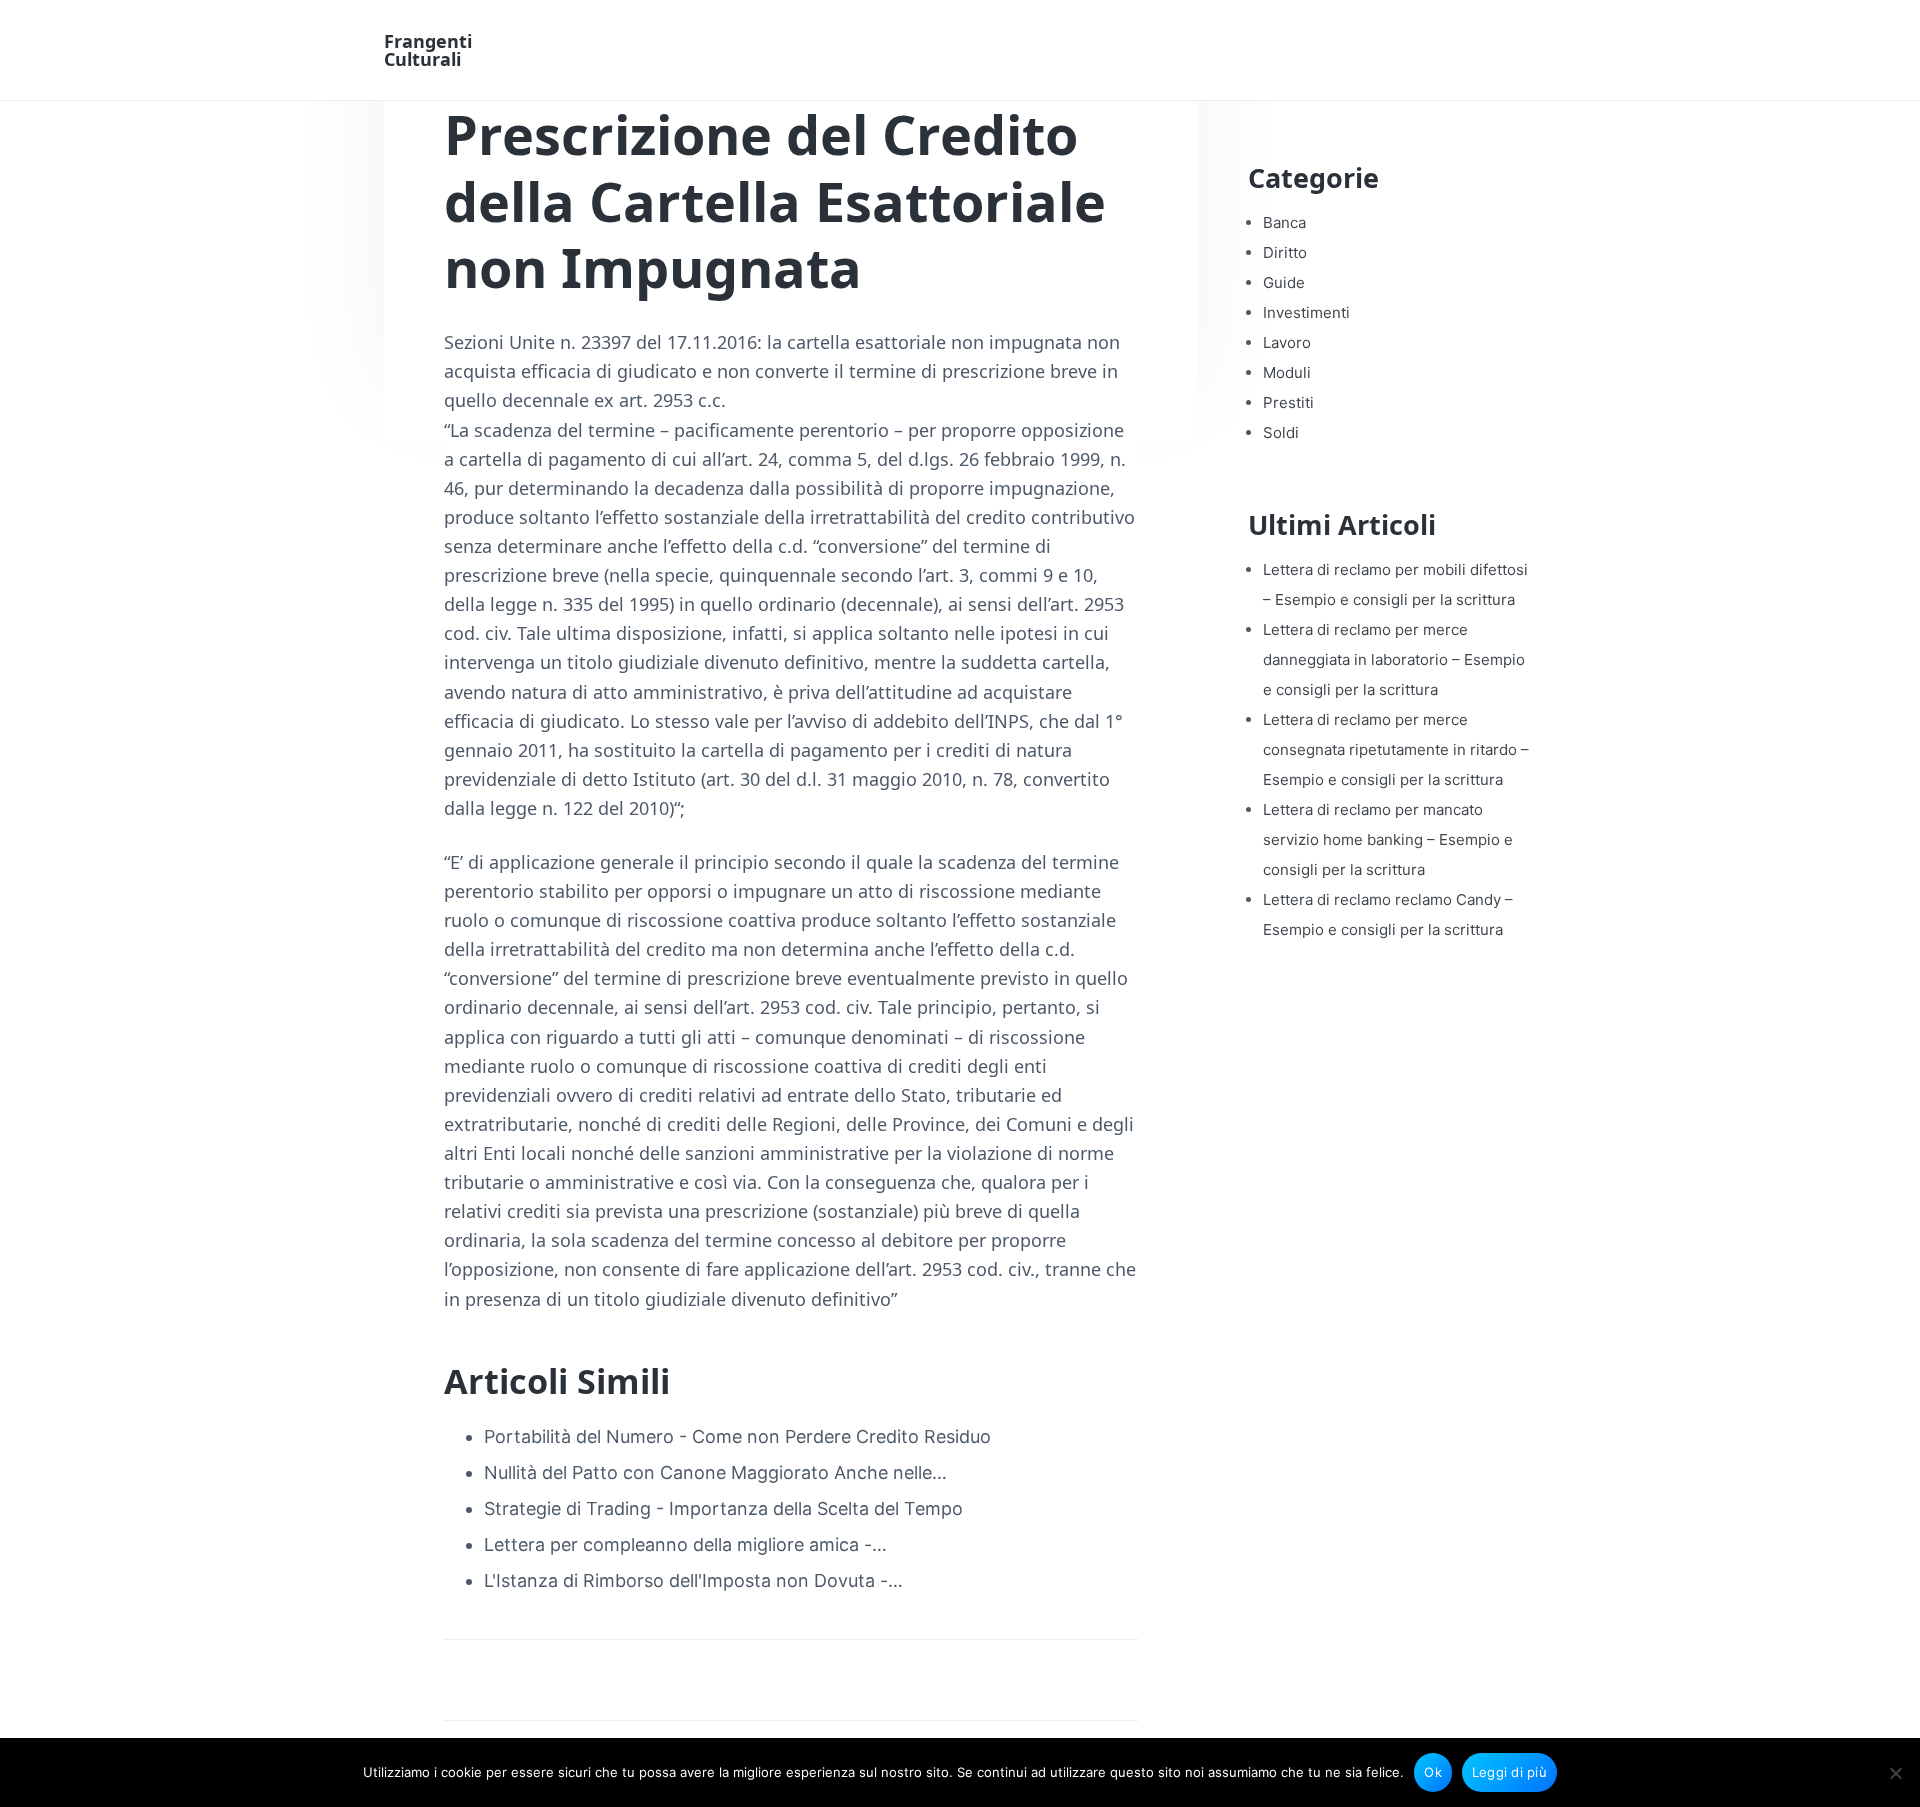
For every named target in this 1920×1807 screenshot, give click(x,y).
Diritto (1285, 252)
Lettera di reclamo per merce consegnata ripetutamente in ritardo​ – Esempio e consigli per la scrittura (1396, 749)
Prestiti (1288, 402)
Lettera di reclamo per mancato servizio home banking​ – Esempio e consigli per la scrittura (1388, 839)
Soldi (1281, 432)
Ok (1433, 1772)
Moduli (1287, 372)
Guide (1284, 282)
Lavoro (1287, 342)
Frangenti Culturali (428, 50)
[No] (1895, 1773)
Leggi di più (1509, 1772)
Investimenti (1306, 312)
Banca (1284, 222)
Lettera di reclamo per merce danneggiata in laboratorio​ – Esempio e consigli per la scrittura (1394, 659)
